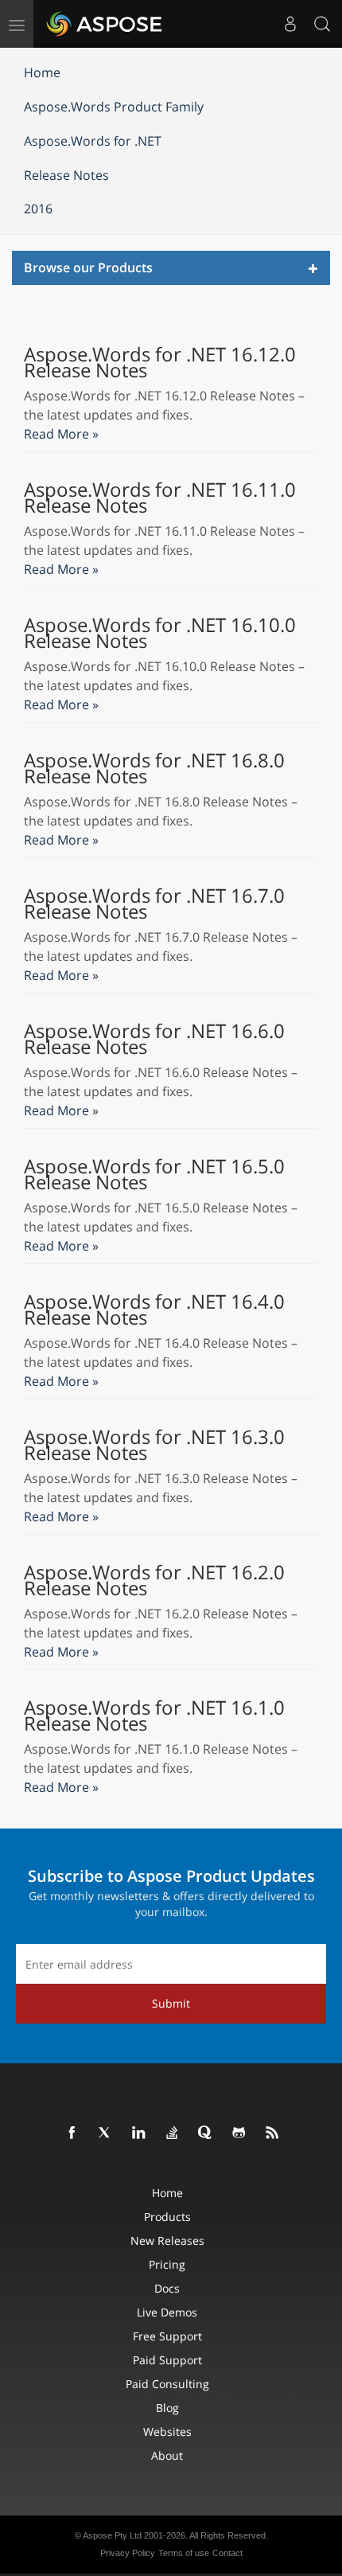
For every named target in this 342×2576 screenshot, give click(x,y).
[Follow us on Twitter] (106, 2133)
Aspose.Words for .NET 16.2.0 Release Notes (154, 1580)
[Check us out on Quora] (206, 2133)
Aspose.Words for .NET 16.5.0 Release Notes (154, 1174)
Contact (227, 2553)
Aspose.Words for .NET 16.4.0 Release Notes (154, 1309)
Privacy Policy (128, 2553)
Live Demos (167, 2312)
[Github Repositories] (239, 2133)
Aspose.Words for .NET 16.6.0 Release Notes (154, 1039)
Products (167, 2217)
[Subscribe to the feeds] (273, 2133)
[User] (290, 24)
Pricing (167, 2264)
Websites (167, 2432)
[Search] (322, 24)
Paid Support (167, 2360)
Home (42, 72)
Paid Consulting (167, 2384)
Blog (167, 2408)
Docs (167, 2288)
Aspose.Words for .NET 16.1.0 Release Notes (154, 1715)
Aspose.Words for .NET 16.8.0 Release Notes (154, 768)
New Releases (167, 2240)
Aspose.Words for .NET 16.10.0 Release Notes (160, 633)
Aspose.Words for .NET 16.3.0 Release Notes (154, 1445)
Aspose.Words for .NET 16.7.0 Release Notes (154, 904)
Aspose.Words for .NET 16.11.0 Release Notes (160, 498)
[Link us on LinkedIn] (139, 2133)
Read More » (61, 434)
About (167, 2455)
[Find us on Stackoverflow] (173, 2133)
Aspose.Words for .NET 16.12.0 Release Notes (160, 362)
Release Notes (66, 175)
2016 (38, 209)
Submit (171, 2003)
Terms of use (184, 2553)
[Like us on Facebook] (72, 2133)
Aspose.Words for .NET (93, 141)
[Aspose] (105, 24)
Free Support (167, 2336)
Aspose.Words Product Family (114, 107)
